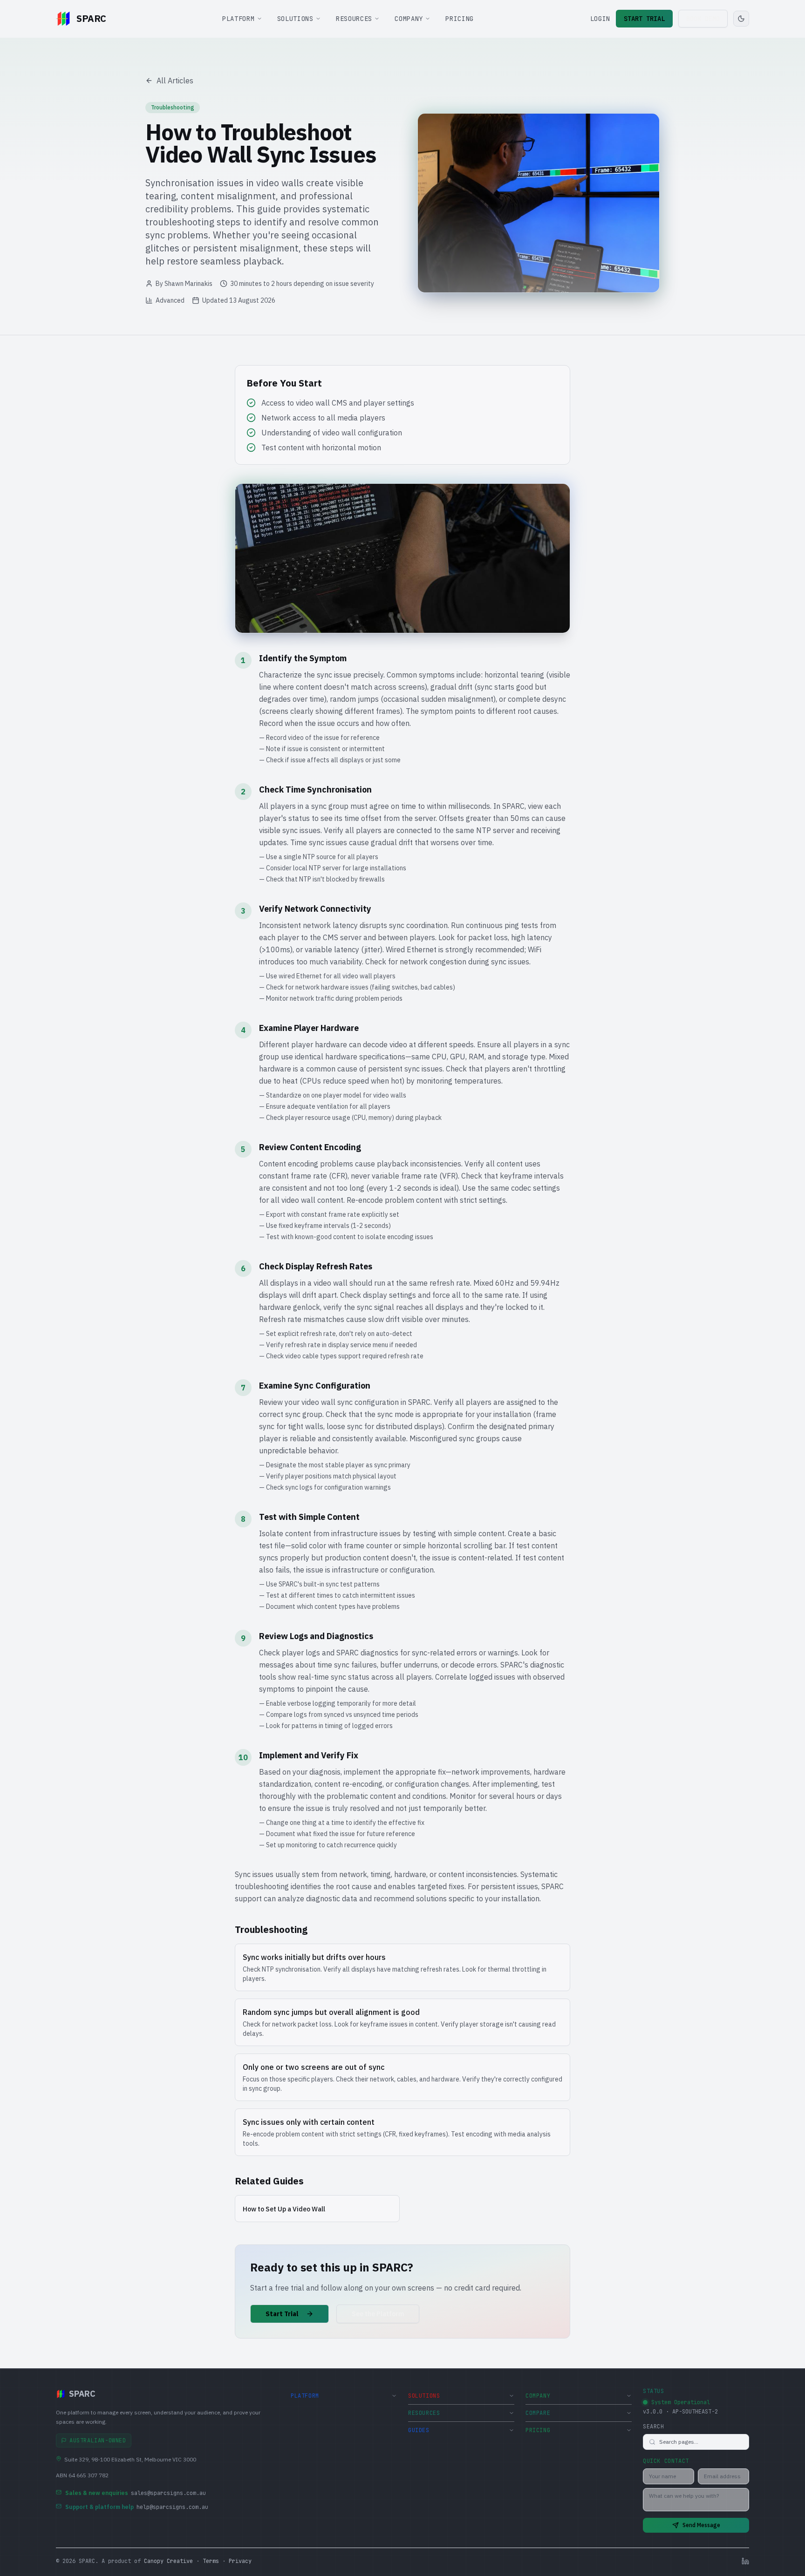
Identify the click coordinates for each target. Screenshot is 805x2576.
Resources (354, 19)
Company (409, 19)
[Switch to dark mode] (741, 19)
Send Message (701, 2525)
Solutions (295, 19)
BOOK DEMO (703, 19)
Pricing (460, 19)
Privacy (240, 2561)
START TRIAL (644, 19)
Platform (239, 19)
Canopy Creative (168, 2561)
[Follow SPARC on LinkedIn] (745, 2561)
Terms (211, 2561)
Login (600, 19)
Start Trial (282, 2314)
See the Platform (378, 2314)
